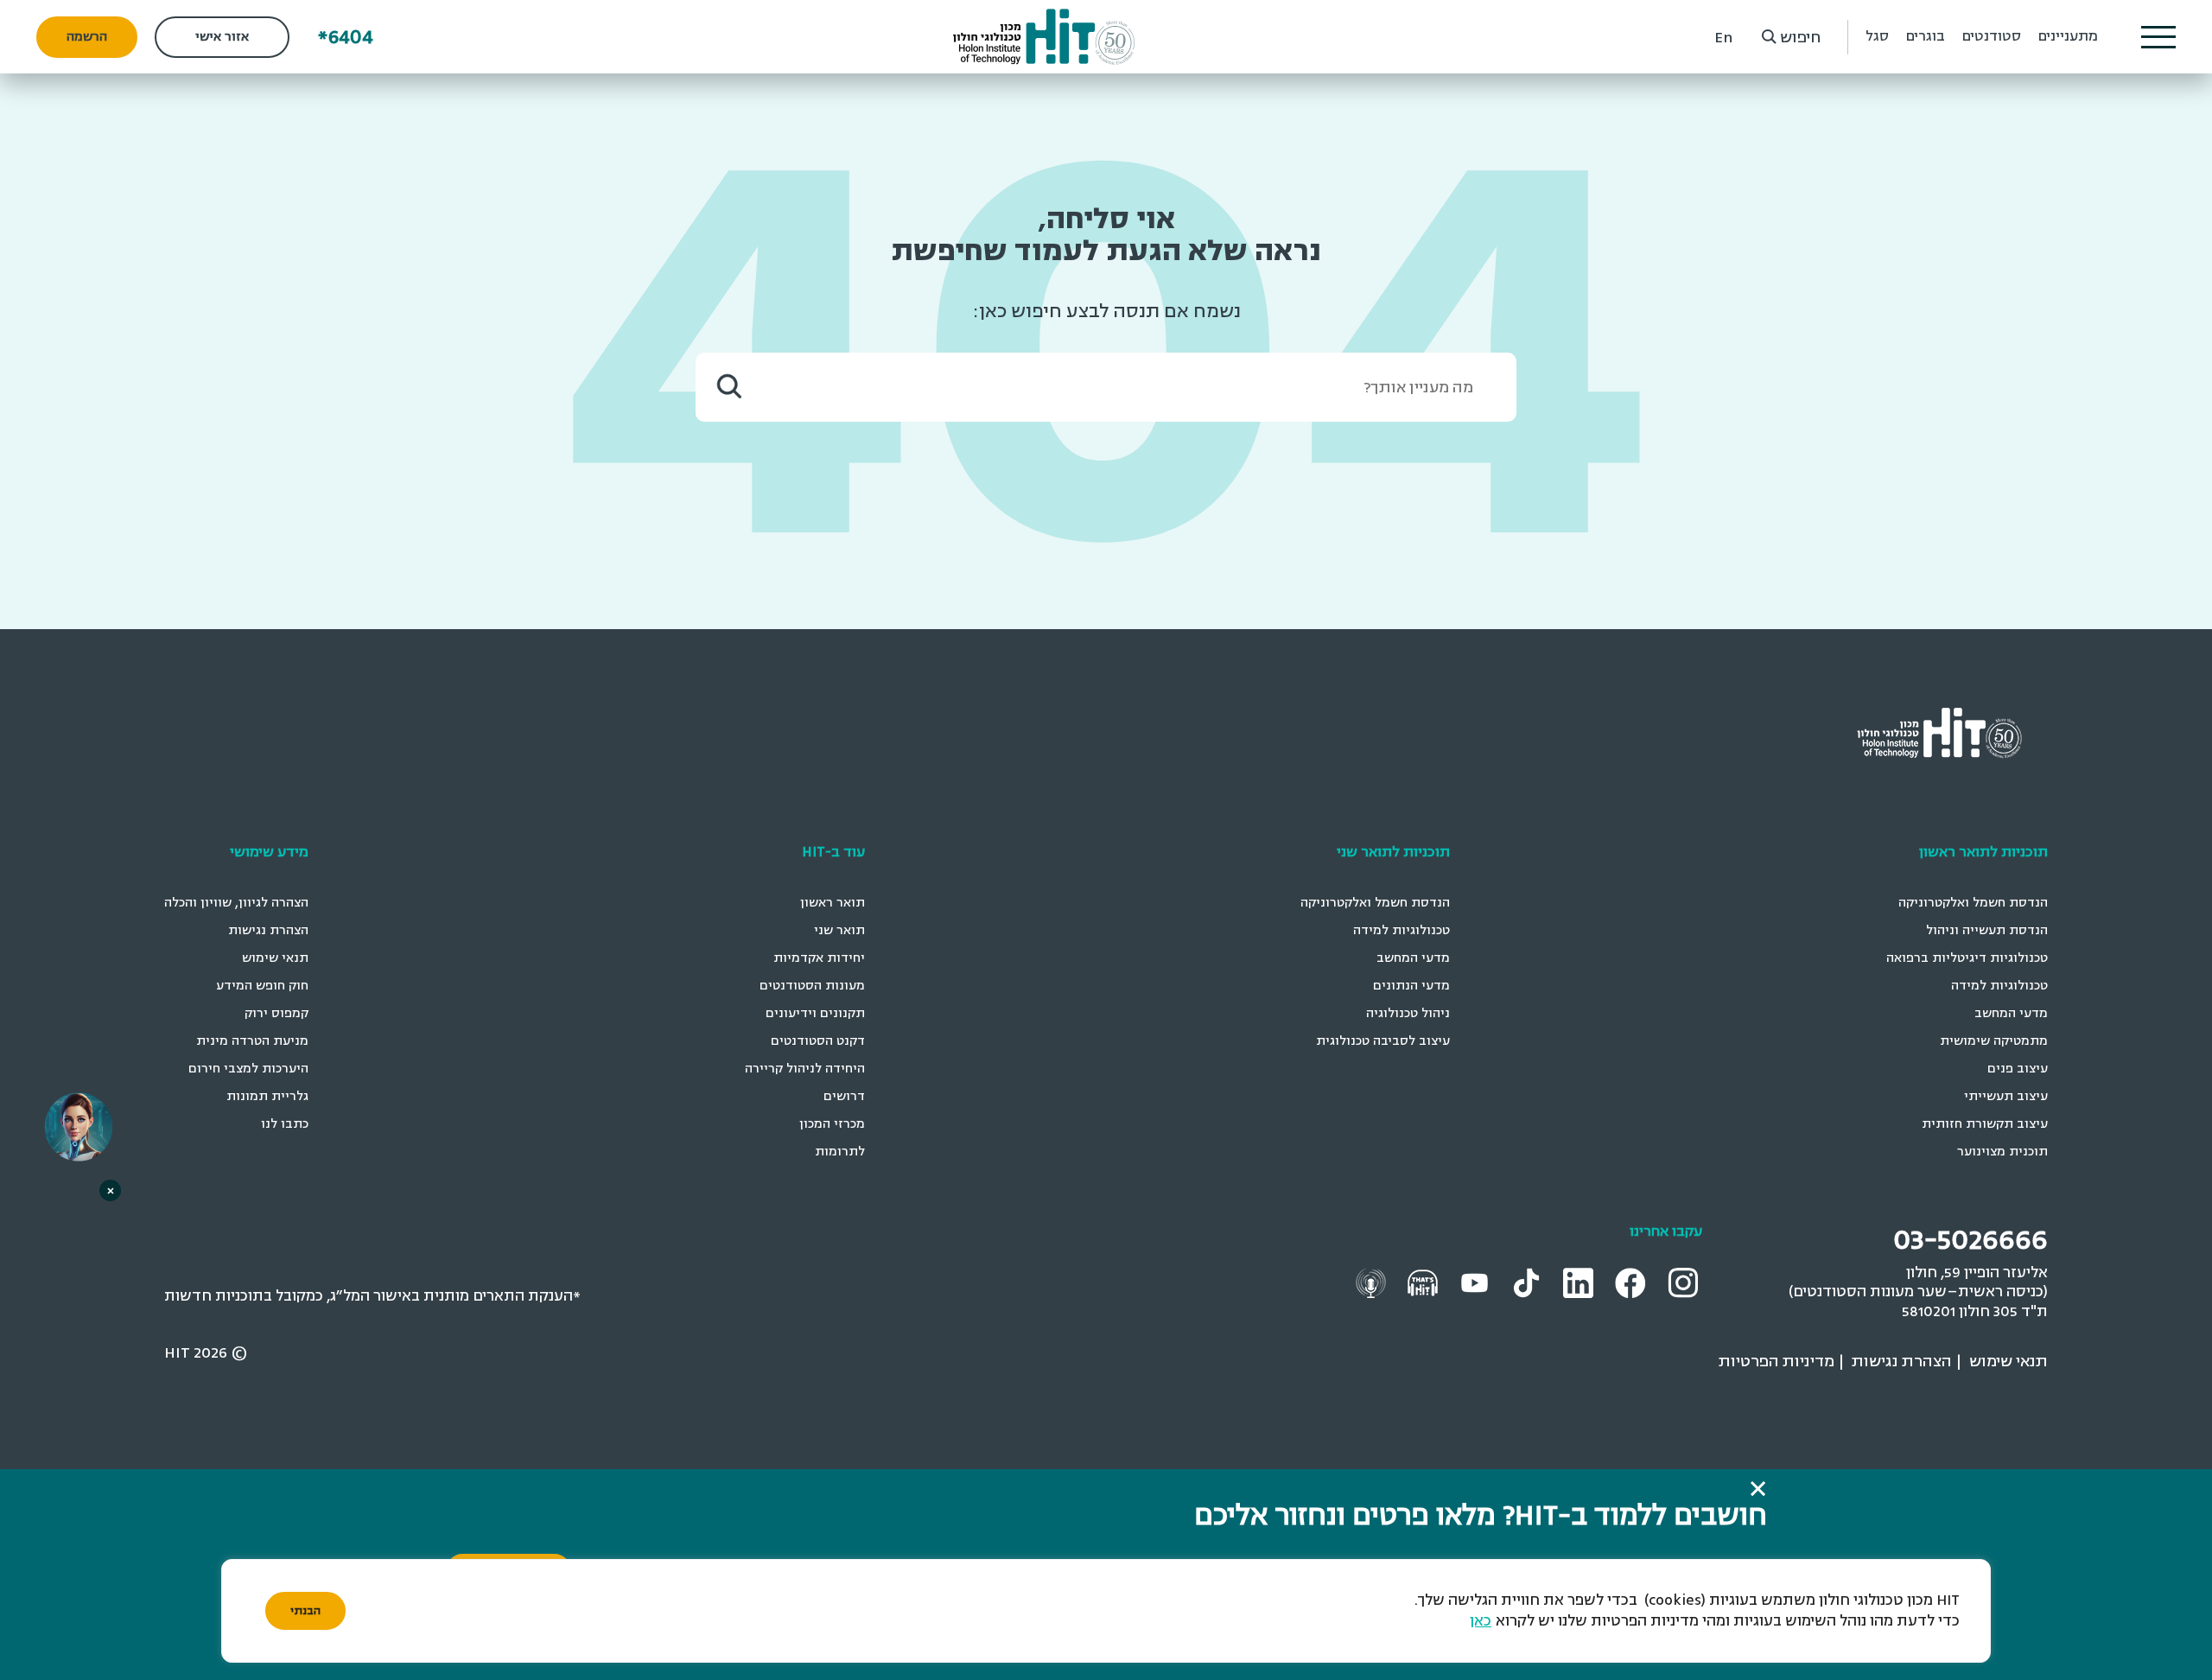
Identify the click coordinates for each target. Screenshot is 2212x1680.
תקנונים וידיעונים (815, 1013)
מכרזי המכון (832, 1124)
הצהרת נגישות (268, 930)
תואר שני (839, 930)
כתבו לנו (285, 1124)
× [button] (111, 1190)
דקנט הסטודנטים (818, 1041)
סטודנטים (1992, 36)
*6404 (346, 37)
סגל (1877, 36)
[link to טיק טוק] (1529, 1281)
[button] (2158, 37)
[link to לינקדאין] (1580, 1282)
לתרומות (840, 1152)
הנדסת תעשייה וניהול (1987, 930)
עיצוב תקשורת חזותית (1985, 1124)
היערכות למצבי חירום (248, 1069)
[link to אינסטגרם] (1685, 1281)
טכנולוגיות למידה (1999, 986)
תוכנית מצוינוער (2002, 1152)
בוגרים (1926, 36)
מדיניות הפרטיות (1777, 1361)
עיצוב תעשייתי (2006, 1096)
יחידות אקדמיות (819, 958)
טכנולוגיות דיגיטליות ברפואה (1967, 958)
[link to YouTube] (1477, 1281)
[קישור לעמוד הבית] (1044, 37)
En (1723, 37)
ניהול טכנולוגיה (1408, 1013)
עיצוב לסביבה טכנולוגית (1383, 1041)
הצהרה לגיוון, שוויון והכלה (236, 903)
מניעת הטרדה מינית (252, 1041)
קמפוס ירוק (276, 1013)
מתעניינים (2068, 36)
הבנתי (305, 1611)
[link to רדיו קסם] (1373, 1281)
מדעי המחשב (2011, 1013)
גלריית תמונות (267, 1096)
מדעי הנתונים (1411, 986)
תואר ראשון (833, 903)
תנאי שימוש (275, 958)
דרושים (844, 1096)
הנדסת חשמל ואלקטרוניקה (1973, 903)
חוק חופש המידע (262, 986)
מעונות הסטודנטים (812, 986)
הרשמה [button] (87, 37)
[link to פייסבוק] (1633, 1282)
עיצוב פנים (2018, 1069)
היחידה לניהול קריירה (805, 1069)
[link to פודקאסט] (1425, 1281)
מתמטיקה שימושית (1994, 1041)
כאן (1481, 1621)
